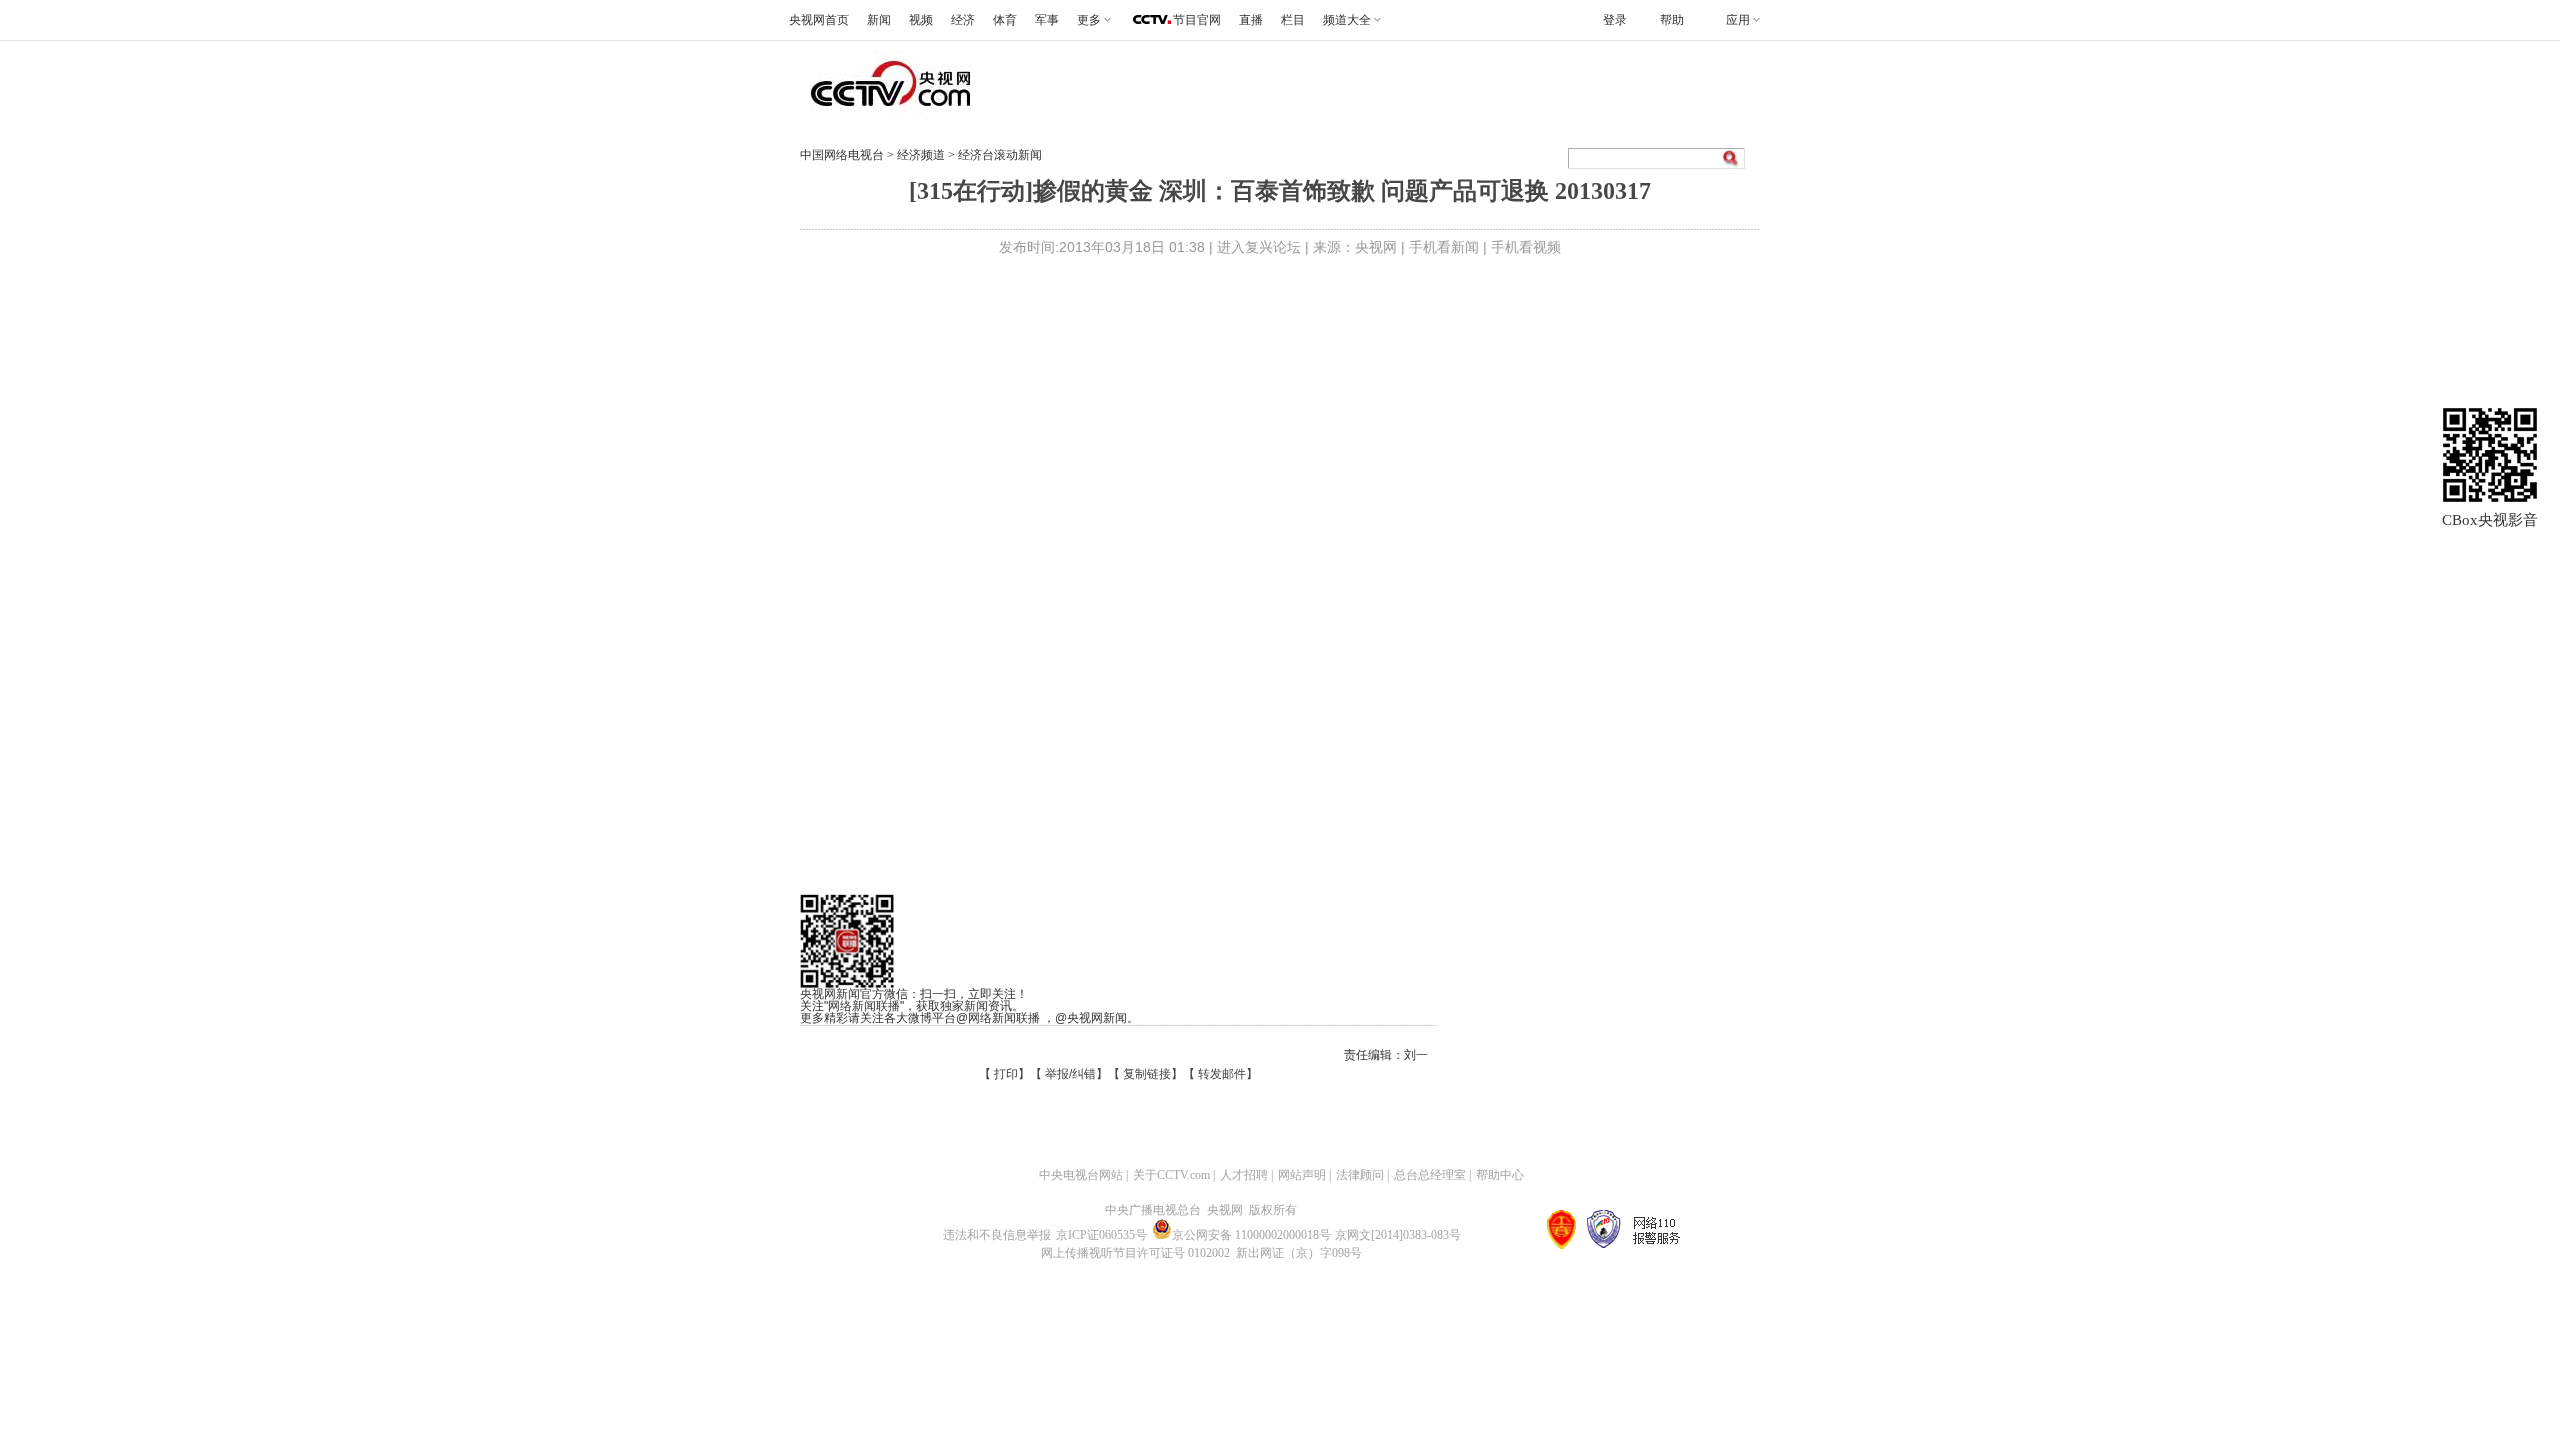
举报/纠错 (1070, 1074)
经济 (963, 20)
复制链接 (1147, 1074)
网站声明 (1302, 1175)
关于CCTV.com (1171, 1175)
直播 (1251, 20)
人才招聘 (1244, 1175)
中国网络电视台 (842, 155)
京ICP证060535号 (1101, 1235)
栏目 (1293, 20)
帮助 (1672, 20)
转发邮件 (1222, 1074)
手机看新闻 (1444, 247)
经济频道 (922, 155)
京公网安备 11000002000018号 (1251, 1235)
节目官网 (1197, 20)
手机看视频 (1526, 247)
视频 (921, 20)
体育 (1005, 20)
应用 (1738, 20)
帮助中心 (1500, 1175)
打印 (1006, 1074)
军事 (1047, 20)
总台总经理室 (1430, 1175)
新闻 (879, 20)
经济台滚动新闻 (1000, 155)
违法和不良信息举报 (997, 1235)
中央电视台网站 (1081, 1175)
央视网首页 (819, 20)
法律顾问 (1360, 1175)
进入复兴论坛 (1259, 247)
